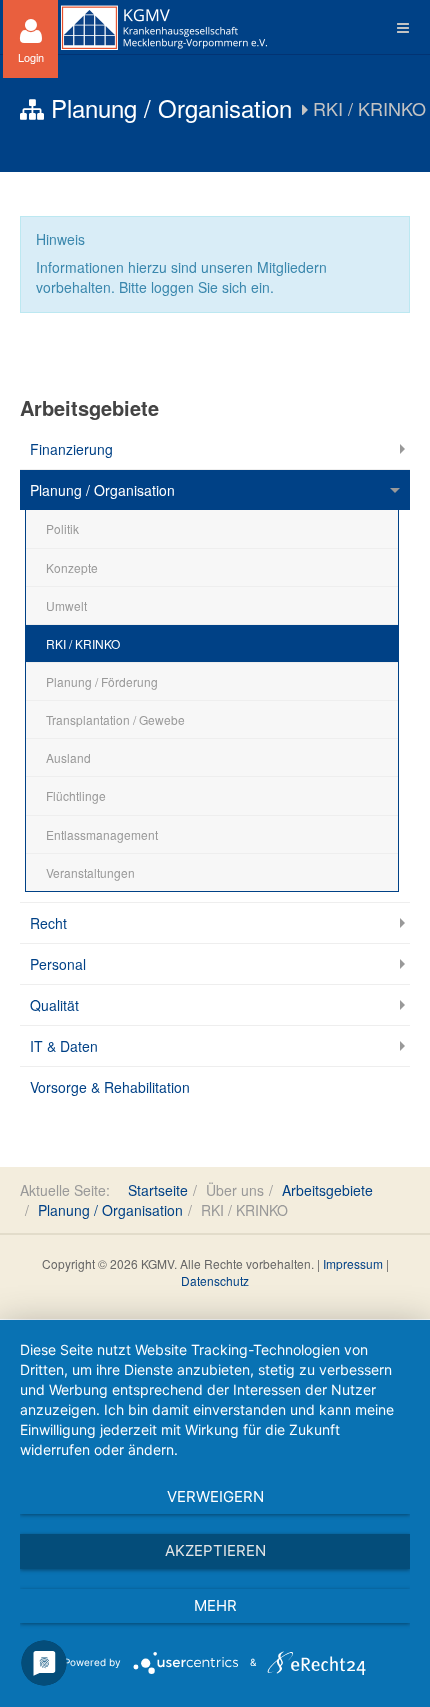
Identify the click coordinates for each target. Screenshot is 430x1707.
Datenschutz (215, 1280)
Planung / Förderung (102, 681)
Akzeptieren (215, 1550)
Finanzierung (71, 449)
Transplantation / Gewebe (115, 719)
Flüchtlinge (76, 795)
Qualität (54, 1005)
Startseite (158, 1190)
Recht (48, 923)
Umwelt (66, 605)
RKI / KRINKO (83, 643)
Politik (62, 528)
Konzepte (72, 567)
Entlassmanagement (102, 834)
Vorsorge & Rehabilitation (110, 1087)
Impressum (353, 1263)
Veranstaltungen (90, 872)
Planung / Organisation (102, 490)
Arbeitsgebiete (327, 1190)
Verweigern (215, 1496)
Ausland (68, 757)
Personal (58, 964)
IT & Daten (64, 1046)
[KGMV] (163, 27)
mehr (215, 1605)
